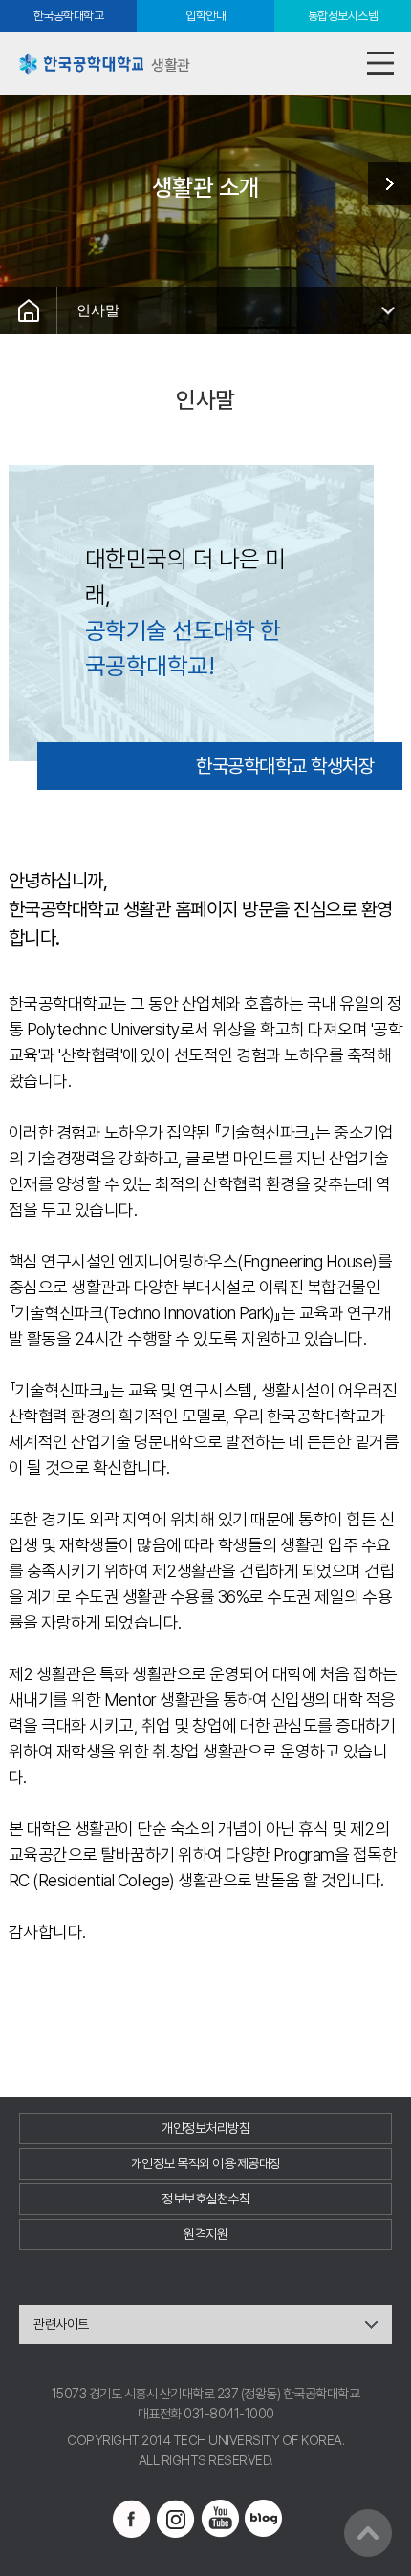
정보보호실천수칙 (205, 2199)
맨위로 (368, 2533)
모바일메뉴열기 (380, 64)
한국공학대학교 (69, 16)
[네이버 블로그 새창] (264, 2519)
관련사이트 (61, 2324)
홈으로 (29, 310)
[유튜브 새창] (220, 2519)
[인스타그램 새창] (176, 2519)
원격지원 (205, 2234)
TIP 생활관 (382, 184)
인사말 (98, 310)
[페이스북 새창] (132, 2519)
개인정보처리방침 (205, 2128)
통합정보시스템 (343, 16)
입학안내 (205, 16)
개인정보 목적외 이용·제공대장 (206, 2163)
